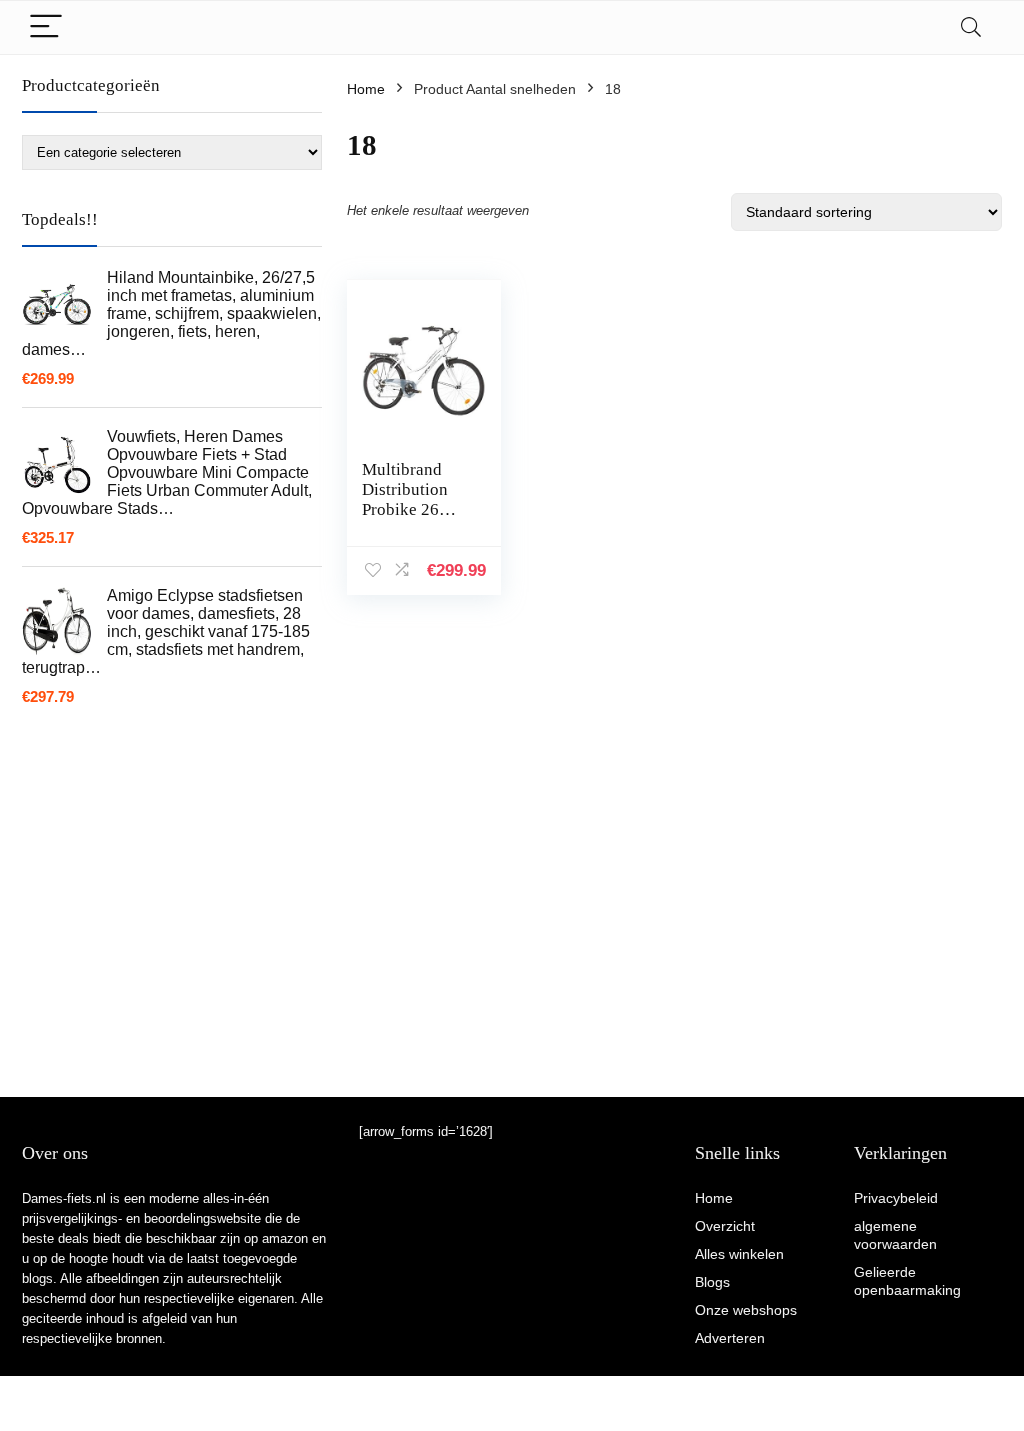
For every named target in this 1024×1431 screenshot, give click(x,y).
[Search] (971, 27)
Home (366, 89)
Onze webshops (746, 1310)
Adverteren (730, 1338)
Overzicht (725, 1226)
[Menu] (46, 27)
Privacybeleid (896, 1198)
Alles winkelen (739, 1254)
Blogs (712, 1282)
